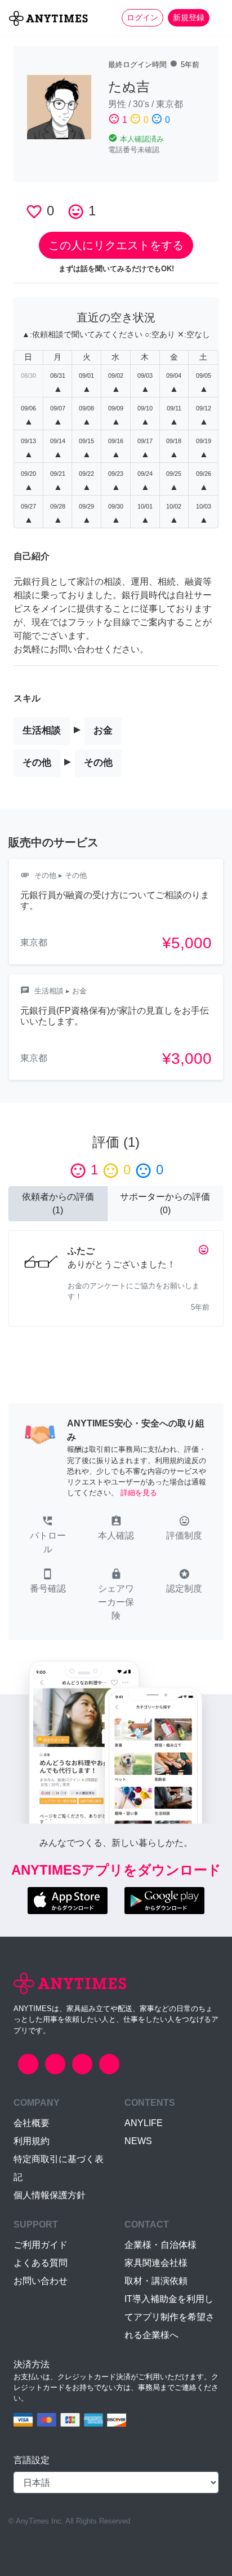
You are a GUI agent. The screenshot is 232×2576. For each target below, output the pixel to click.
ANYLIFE (144, 2123)
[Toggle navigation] (216, 17)
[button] (48, 1536)
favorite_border (34, 212)
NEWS (138, 2141)
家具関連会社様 (156, 2263)
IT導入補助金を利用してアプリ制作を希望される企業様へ (169, 2317)
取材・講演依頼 (156, 2281)
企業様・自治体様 (160, 2245)
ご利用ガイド (41, 2245)
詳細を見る (139, 1493)
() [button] (58, 1203)
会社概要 (32, 2123)
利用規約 (32, 2141)
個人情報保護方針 (50, 2195)
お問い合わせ (41, 2281)
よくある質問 (41, 2263)
